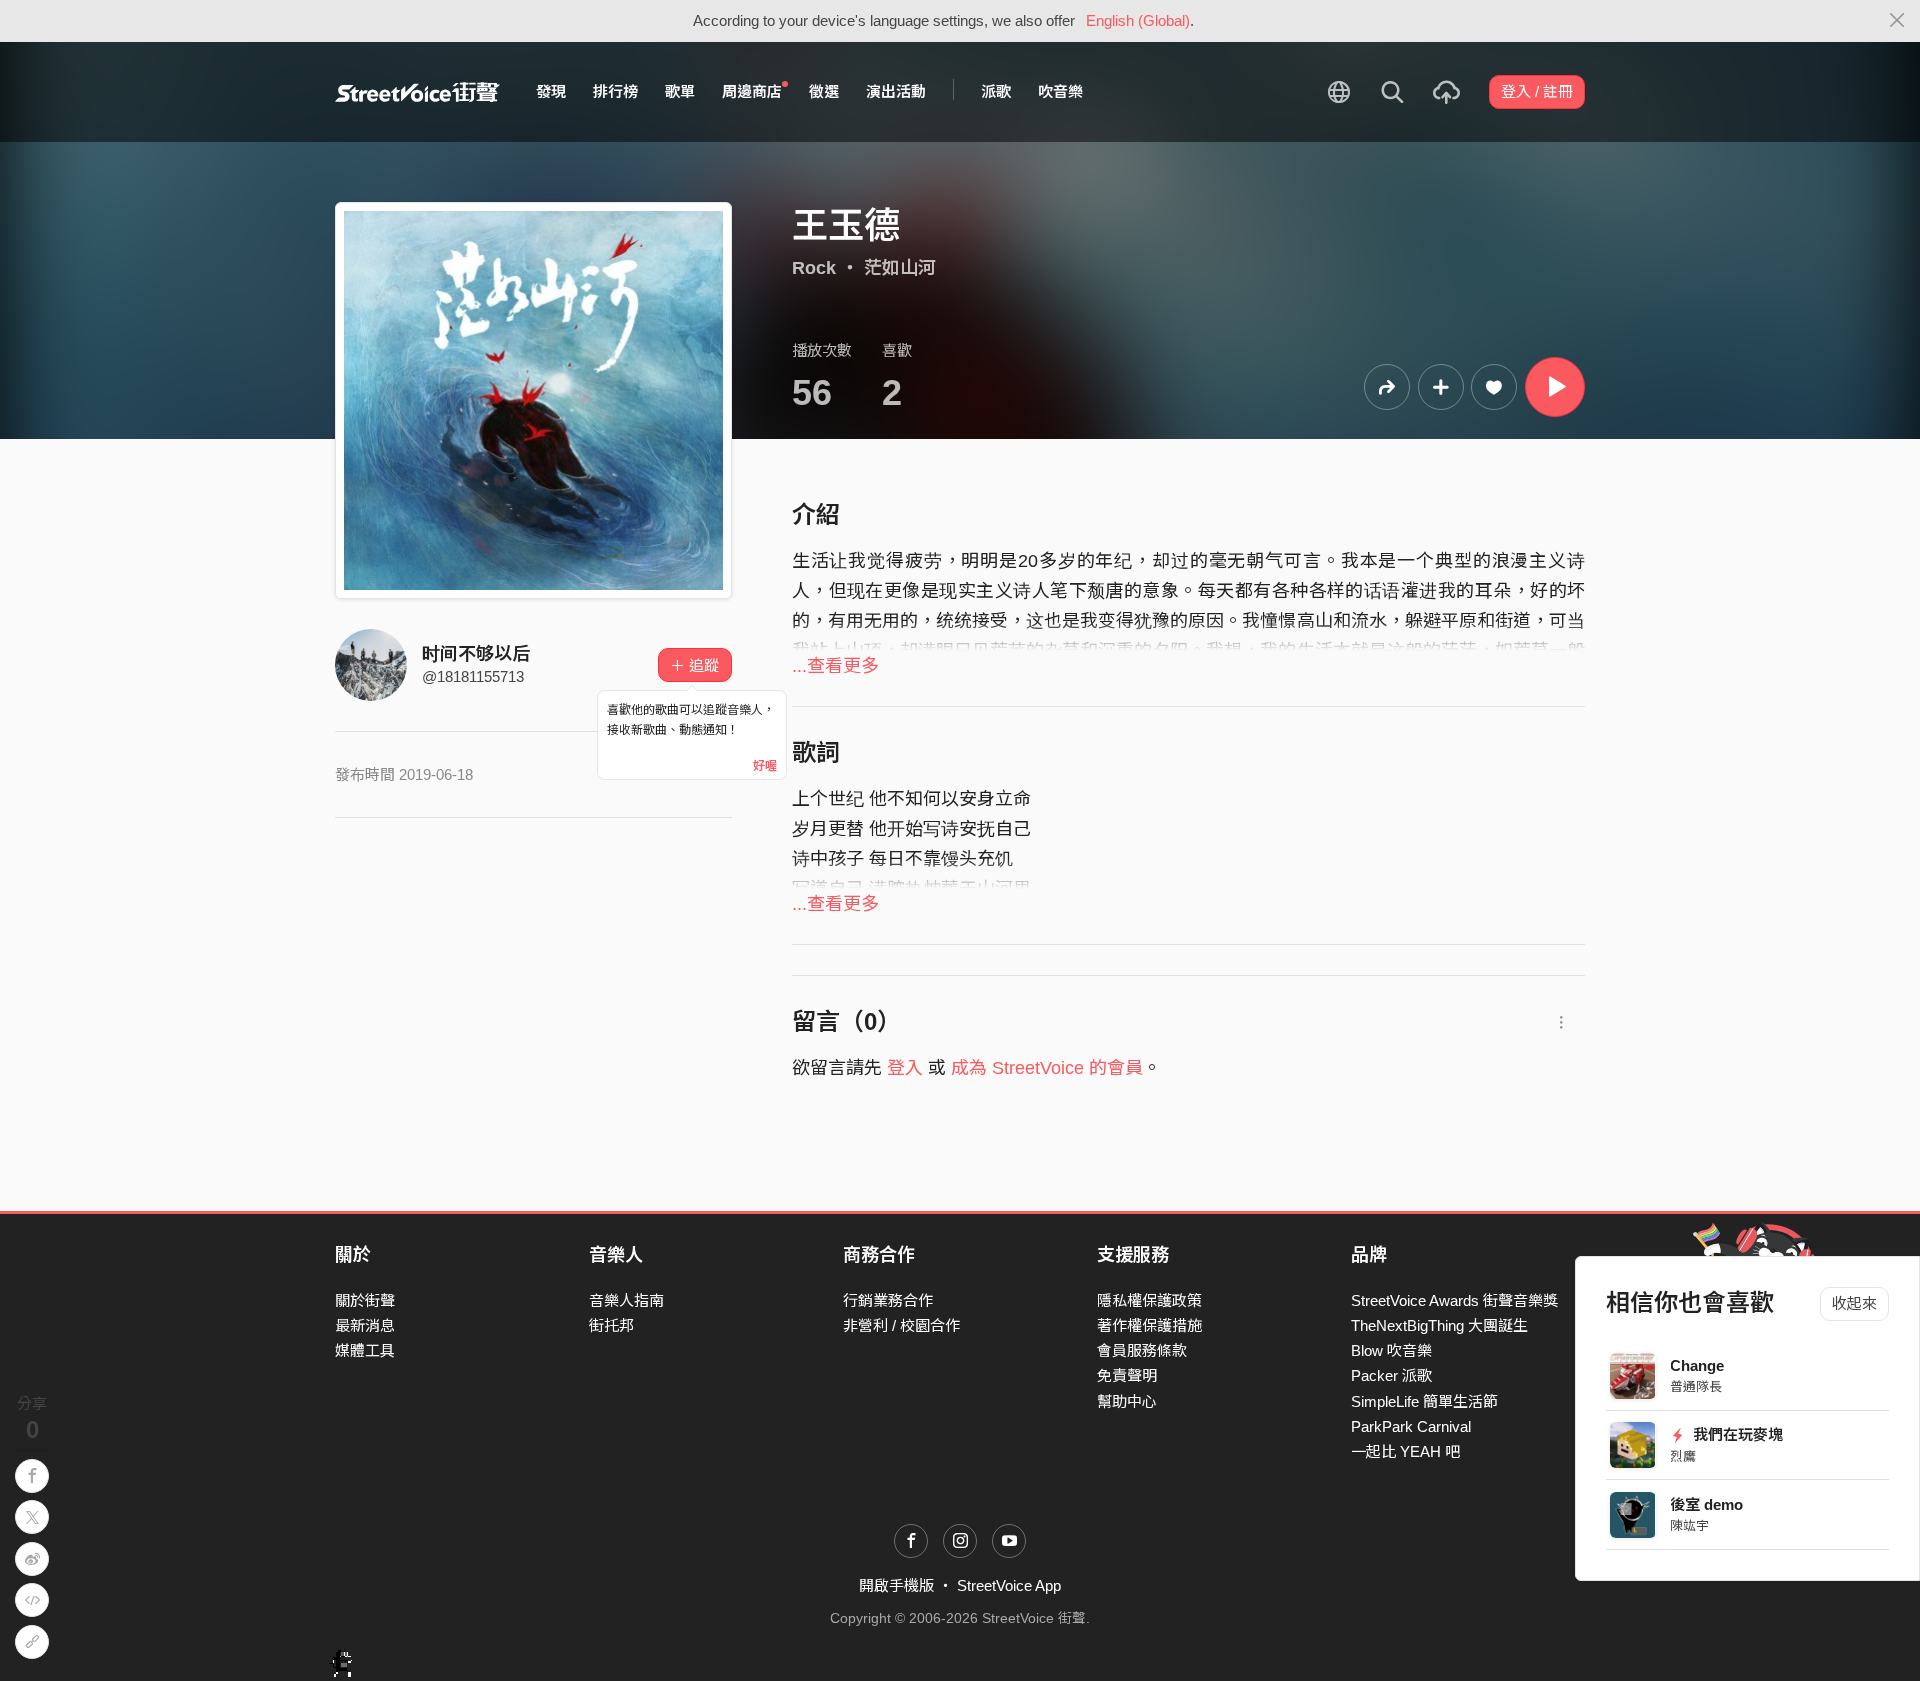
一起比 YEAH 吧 (1405, 1451)
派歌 (996, 91)
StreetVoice (417, 92)
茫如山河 (900, 268)
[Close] (1897, 21)
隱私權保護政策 (1149, 1300)
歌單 (680, 91)
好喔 (765, 766)
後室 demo (1707, 1504)
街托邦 (611, 1325)
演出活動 (896, 91)
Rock (814, 268)
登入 (905, 1068)
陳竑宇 (1690, 1525)
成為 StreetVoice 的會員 (1047, 1068)
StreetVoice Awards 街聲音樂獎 (1454, 1300)
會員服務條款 (1142, 1350)
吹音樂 (1060, 91)
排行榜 (615, 91)
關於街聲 (365, 1300)
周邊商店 (752, 91)
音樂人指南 (626, 1300)
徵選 (824, 91)
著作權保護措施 (1149, 1325)
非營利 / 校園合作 (901, 1325)
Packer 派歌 (1391, 1375)
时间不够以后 (476, 654)
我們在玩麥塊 (1737, 1434)
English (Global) (1138, 20)
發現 (551, 91)
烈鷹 (1684, 1456)
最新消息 (365, 1325)
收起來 (1854, 1303)
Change (1698, 1365)
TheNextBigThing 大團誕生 (1439, 1325)
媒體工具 (365, 1350)
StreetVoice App (1009, 1585)
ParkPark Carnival (1411, 1426)
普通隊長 (1697, 1386)
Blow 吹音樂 (1391, 1350)
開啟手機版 (896, 1585)
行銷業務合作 (888, 1300)
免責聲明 (1127, 1375)
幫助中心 (1127, 1401)
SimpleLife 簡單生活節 (1424, 1401)
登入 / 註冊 (1537, 91)
